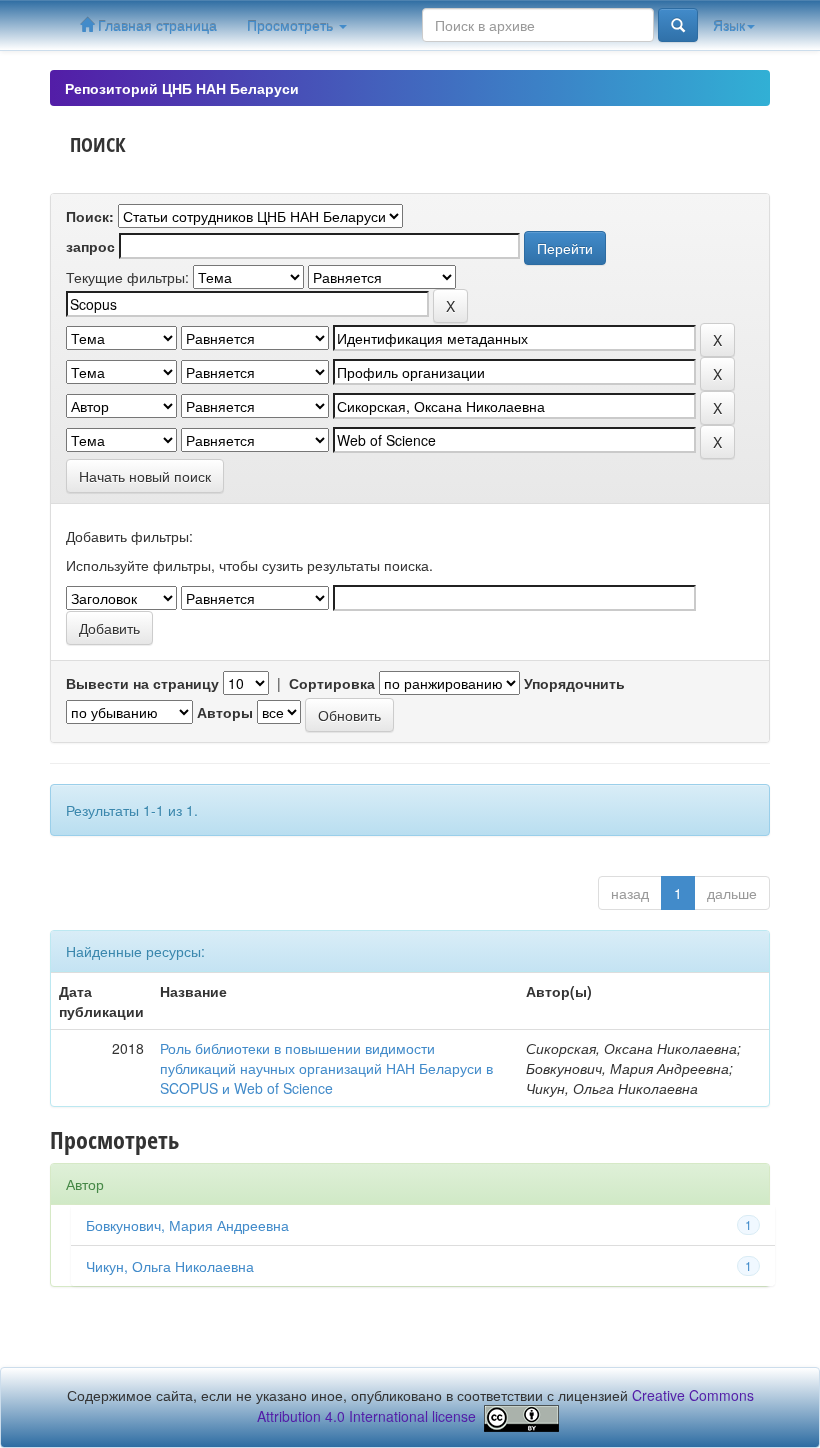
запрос (90, 246)
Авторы (225, 712)
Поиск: (90, 216)
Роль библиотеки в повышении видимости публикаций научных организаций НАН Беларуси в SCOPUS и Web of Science (326, 1068)
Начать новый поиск (145, 476)
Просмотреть (292, 25)
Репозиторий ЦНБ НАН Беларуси (182, 88)
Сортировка (332, 683)
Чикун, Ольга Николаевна (170, 1266)
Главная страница (155, 25)
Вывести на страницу (142, 683)
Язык (729, 25)
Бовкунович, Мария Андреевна (187, 1225)
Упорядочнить (574, 683)
